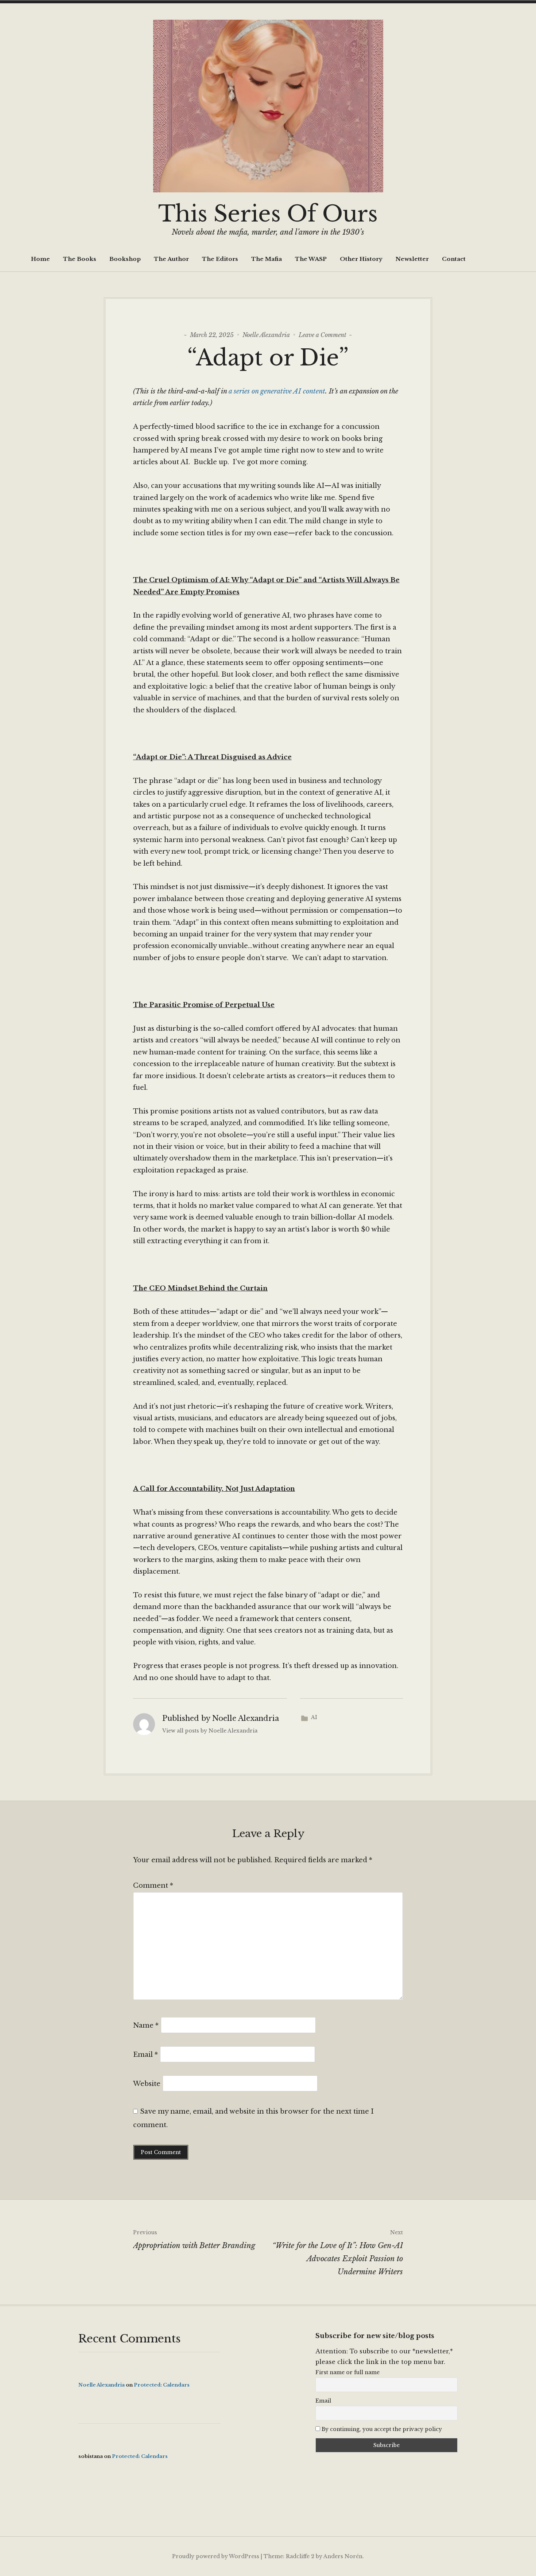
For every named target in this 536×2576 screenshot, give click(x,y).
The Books (80, 259)
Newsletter (412, 259)
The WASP (311, 259)
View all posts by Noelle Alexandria (210, 1731)
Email (145, 2055)
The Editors (220, 259)
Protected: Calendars (162, 2385)
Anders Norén (343, 2556)
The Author (171, 259)
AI (314, 1717)
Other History (361, 259)
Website (147, 2084)
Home (40, 259)
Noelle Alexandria (266, 335)
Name (146, 2025)
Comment (153, 1886)
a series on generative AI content (277, 391)
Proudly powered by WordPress (216, 2556)
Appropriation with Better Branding (194, 2240)
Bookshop (125, 259)
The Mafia (267, 259)
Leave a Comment (323, 335)
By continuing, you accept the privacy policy (381, 2429)
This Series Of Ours (268, 214)
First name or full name (347, 2372)
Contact (454, 259)
